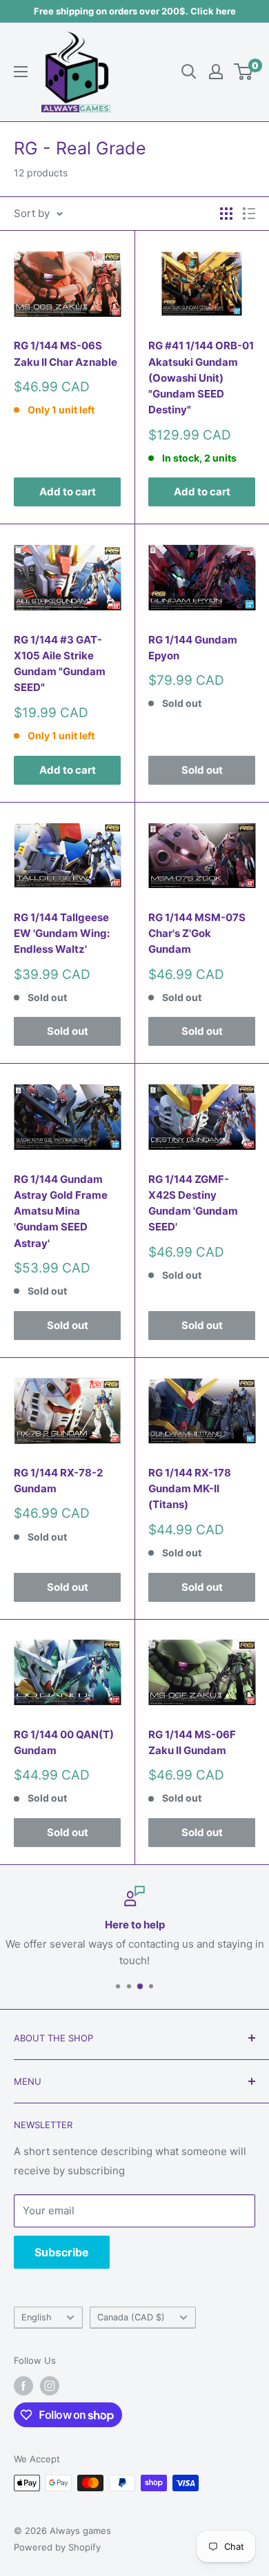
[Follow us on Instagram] (50, 2386)
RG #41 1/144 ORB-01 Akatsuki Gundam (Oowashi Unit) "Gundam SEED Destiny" (201, 378)
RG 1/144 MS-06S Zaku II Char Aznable (66, 353)
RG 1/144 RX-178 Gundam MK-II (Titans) (190, 1489)
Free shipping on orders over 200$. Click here (135, 11)
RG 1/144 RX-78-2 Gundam (58, 1481)
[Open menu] (21, 72)
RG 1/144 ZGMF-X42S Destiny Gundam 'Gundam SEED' (193, 1203)
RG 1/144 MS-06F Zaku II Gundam (192, 1742)
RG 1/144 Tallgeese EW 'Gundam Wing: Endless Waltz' (62, 934)
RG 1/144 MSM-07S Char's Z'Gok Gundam (197, 934)
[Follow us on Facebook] (23, 2386)
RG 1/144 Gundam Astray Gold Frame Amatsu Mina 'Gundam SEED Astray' (61, 1211)
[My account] (216, 72)
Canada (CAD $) (131, 2317)
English (37, 2317)
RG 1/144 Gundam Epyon (193, 648)
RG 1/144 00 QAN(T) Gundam (64, 1742)
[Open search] (189, 72)
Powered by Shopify (57, 2547)
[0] (244, 72)
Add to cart (68, 492)
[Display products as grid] (226, 214)
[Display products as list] (249, 214)
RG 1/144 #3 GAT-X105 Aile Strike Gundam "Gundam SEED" (60, 664)
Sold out (202, 770)
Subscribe (62, 2252)
